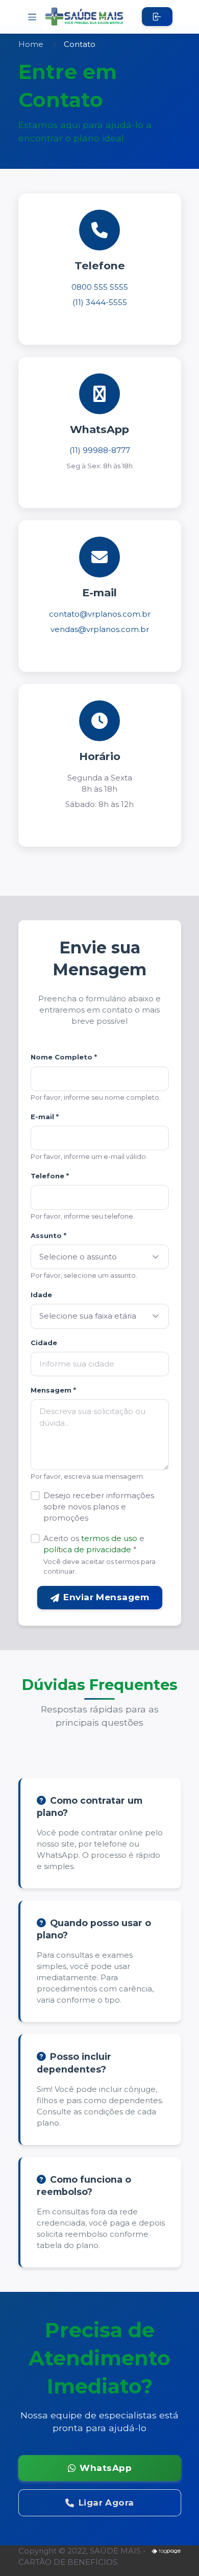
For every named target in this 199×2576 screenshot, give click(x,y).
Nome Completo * (64, 1057)
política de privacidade (87, 1549)
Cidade (44, 1343)
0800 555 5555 (100, 287)
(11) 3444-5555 (100, 302)
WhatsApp (106, 2468)
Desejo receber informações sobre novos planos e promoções (99, 1507)
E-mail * (45, 1117)
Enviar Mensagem (106, 1597)
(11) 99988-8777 (100, 450)
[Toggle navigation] (32, 17)
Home (31, 44)
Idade (41, 1295)
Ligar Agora (106, 2503)
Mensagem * (53, 1390)
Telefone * (50, 1176)
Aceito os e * (94, 1544)
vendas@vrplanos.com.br (100, 629)
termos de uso (109, 1538)
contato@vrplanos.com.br (100, 614)
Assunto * (48, 1235)
